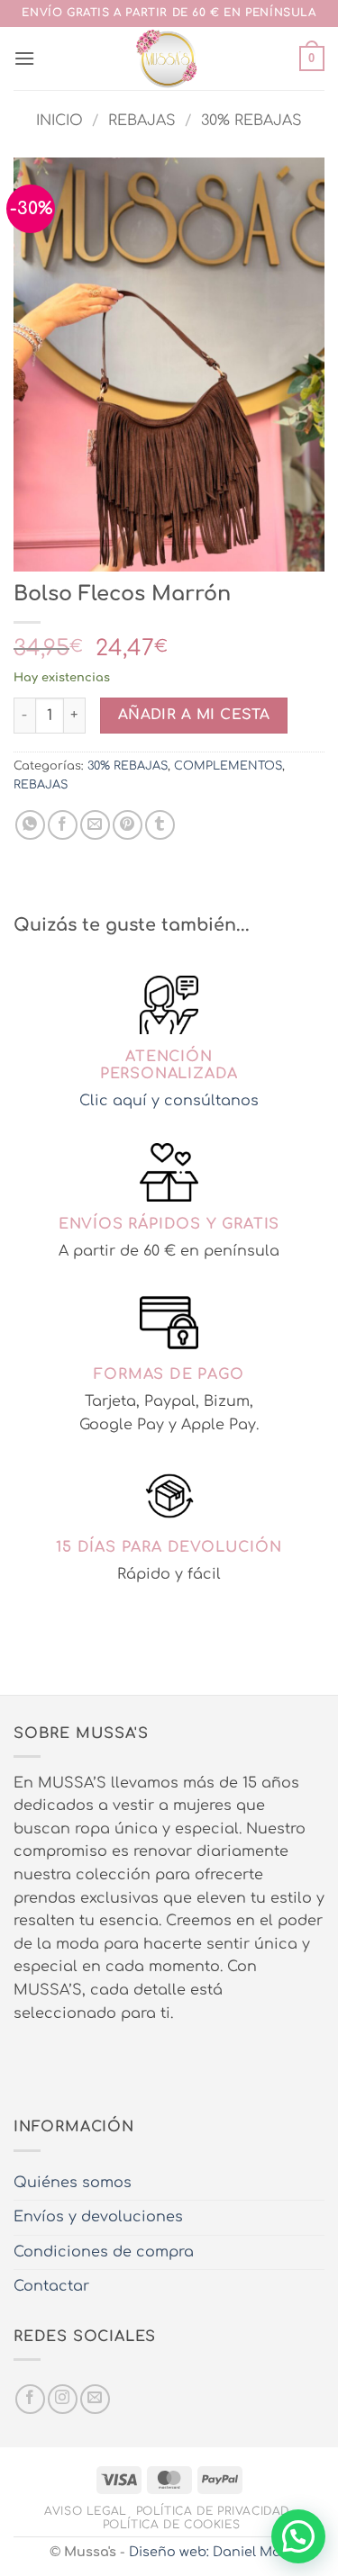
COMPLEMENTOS (228, 766)
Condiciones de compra (104, 2252)
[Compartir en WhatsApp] (30, 825)
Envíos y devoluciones (98, 2217)
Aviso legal (86, 2511)
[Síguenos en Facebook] (30, 2399)
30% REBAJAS (251, 121)
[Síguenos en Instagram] (63, 2399)
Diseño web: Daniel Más (209, 2552)
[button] (24, 58)
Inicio (59, 121)
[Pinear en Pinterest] (128, 825)
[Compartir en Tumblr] (160, 825)
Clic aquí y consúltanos (169, 1101)
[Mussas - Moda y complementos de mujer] (167, 59)
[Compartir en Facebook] (63, 825)
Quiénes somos (73, 2183)
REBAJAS (142, 121)
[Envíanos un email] (95, 2399)
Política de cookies (172, 2525)
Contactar (51, 2286)
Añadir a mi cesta (194, 715)
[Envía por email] (95, 825)
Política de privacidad (213, 2511)
